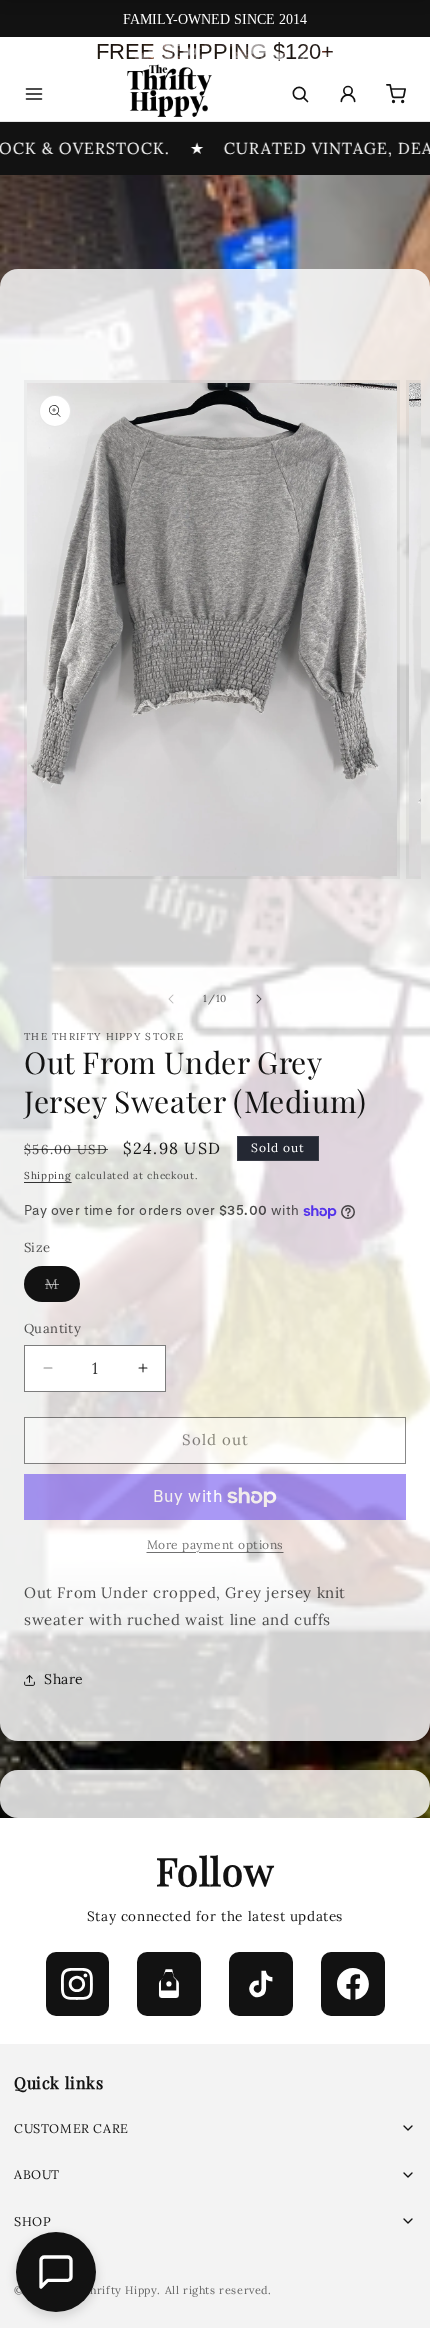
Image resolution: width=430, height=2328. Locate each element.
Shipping (48, 1175)
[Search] (300, 94)
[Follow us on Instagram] (78, 1984)
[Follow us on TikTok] (261, 1984)
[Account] (348, 94)
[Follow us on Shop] (169, 1984)
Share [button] (64, 1679)
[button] (215, 2128)
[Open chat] (56, 2272)
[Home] (167, 94)
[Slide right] (259, 999)
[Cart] (396, 94)
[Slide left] (171, 999)
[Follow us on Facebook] (353, 1984)
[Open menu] (34, 94)
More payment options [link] (215, 1544)
